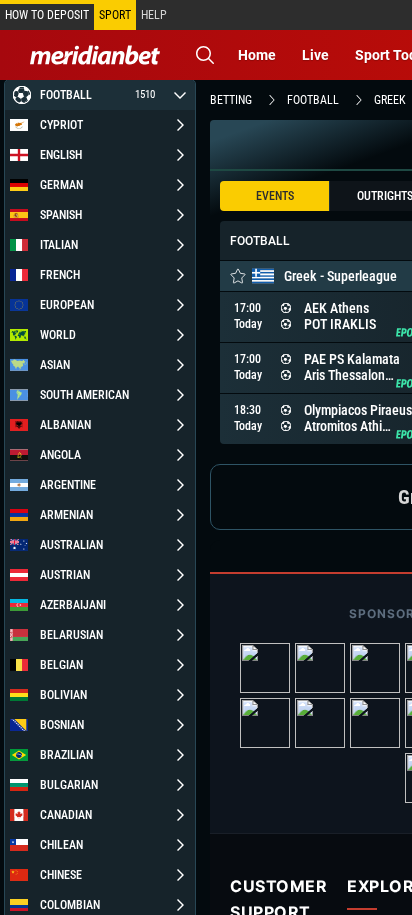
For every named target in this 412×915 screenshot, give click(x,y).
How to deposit (47, 15)
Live (315, 55)
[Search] (205, 55)
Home (257, 55)
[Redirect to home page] (95, 55)
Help (154, 15)
